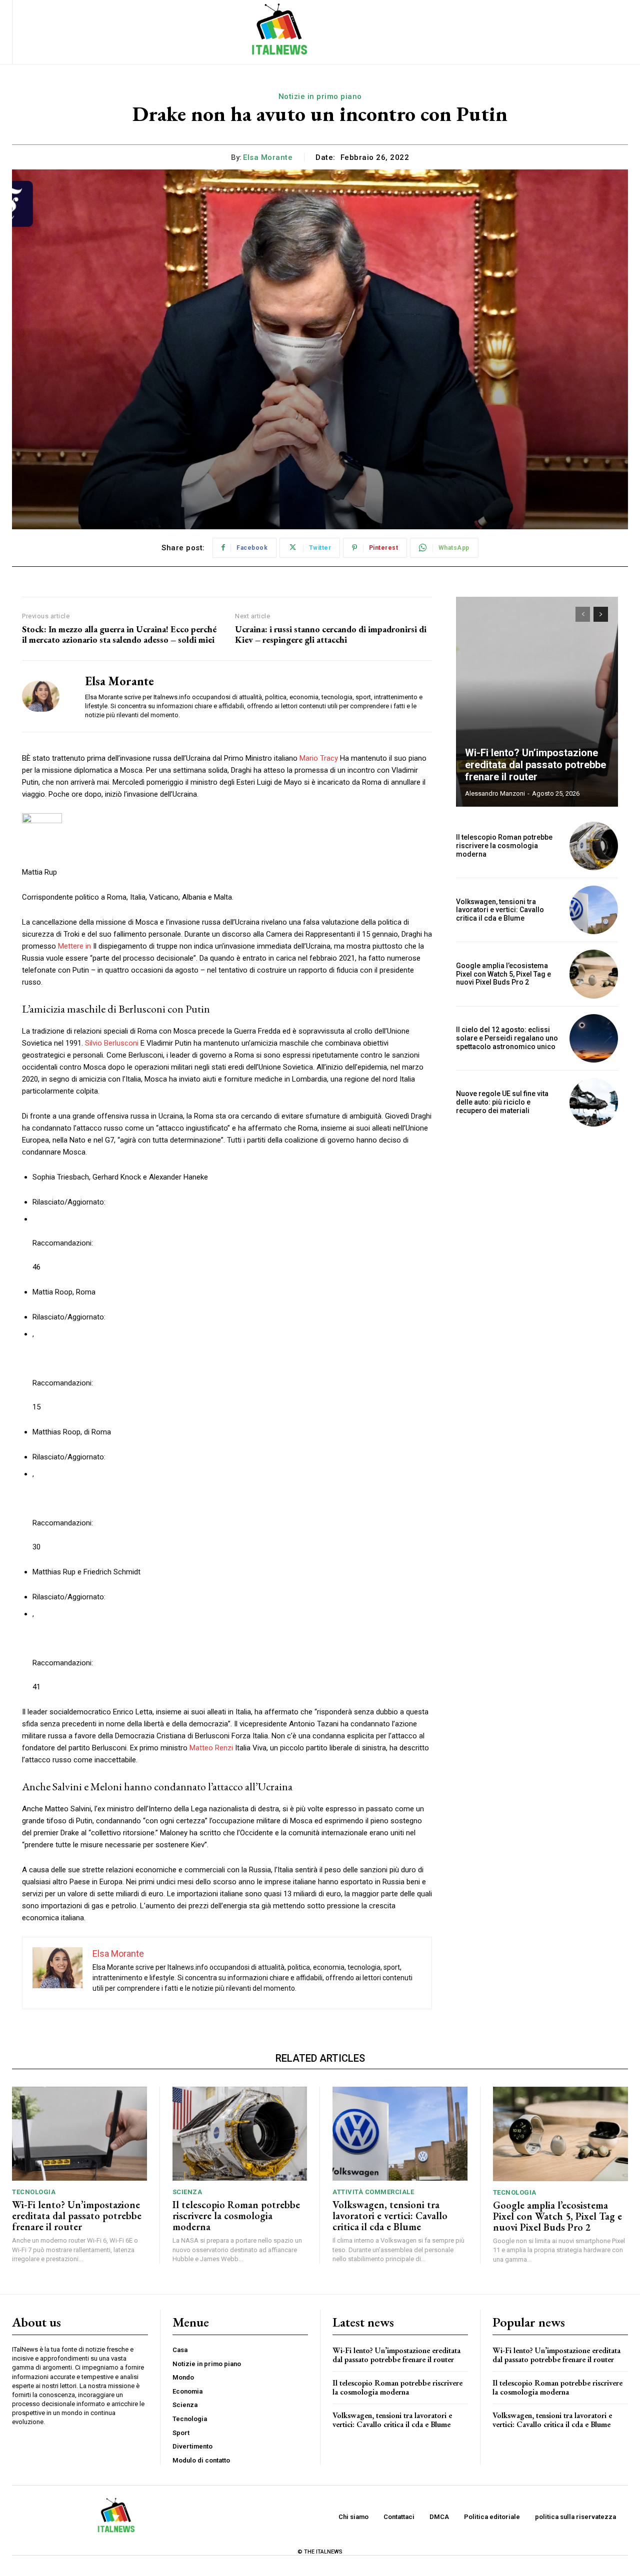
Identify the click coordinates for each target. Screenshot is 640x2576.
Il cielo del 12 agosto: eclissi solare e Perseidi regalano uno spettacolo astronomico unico (507, 1038)
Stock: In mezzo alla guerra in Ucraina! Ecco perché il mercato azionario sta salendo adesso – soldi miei (119, 635)
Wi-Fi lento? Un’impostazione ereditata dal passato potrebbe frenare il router (535, 765)
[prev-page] (583, 614)
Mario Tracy (319, 758)
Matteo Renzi (211, 1748)
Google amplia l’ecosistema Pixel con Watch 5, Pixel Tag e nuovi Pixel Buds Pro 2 (503, 974)
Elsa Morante (268, 157)
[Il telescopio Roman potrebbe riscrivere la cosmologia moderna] (594, 846)
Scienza (187, 2192)
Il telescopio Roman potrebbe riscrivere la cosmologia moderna (504, 846)
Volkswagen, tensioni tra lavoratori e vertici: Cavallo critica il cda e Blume (500, 910)
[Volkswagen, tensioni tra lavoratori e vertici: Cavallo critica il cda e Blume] (594, 910)
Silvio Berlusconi (112, 1043)
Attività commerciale (373, 2192)
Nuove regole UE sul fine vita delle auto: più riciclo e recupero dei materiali (502, 1102)
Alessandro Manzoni (495, 793)
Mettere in (74, 946)
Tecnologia (34, 2192)
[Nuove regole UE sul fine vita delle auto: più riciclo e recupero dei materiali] (594, 1102)
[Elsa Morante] (46, 696)
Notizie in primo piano (320, 96)
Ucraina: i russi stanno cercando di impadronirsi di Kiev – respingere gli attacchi (331, 635)
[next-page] (601, 614)
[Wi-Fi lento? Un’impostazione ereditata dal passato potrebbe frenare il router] (537, 702)
